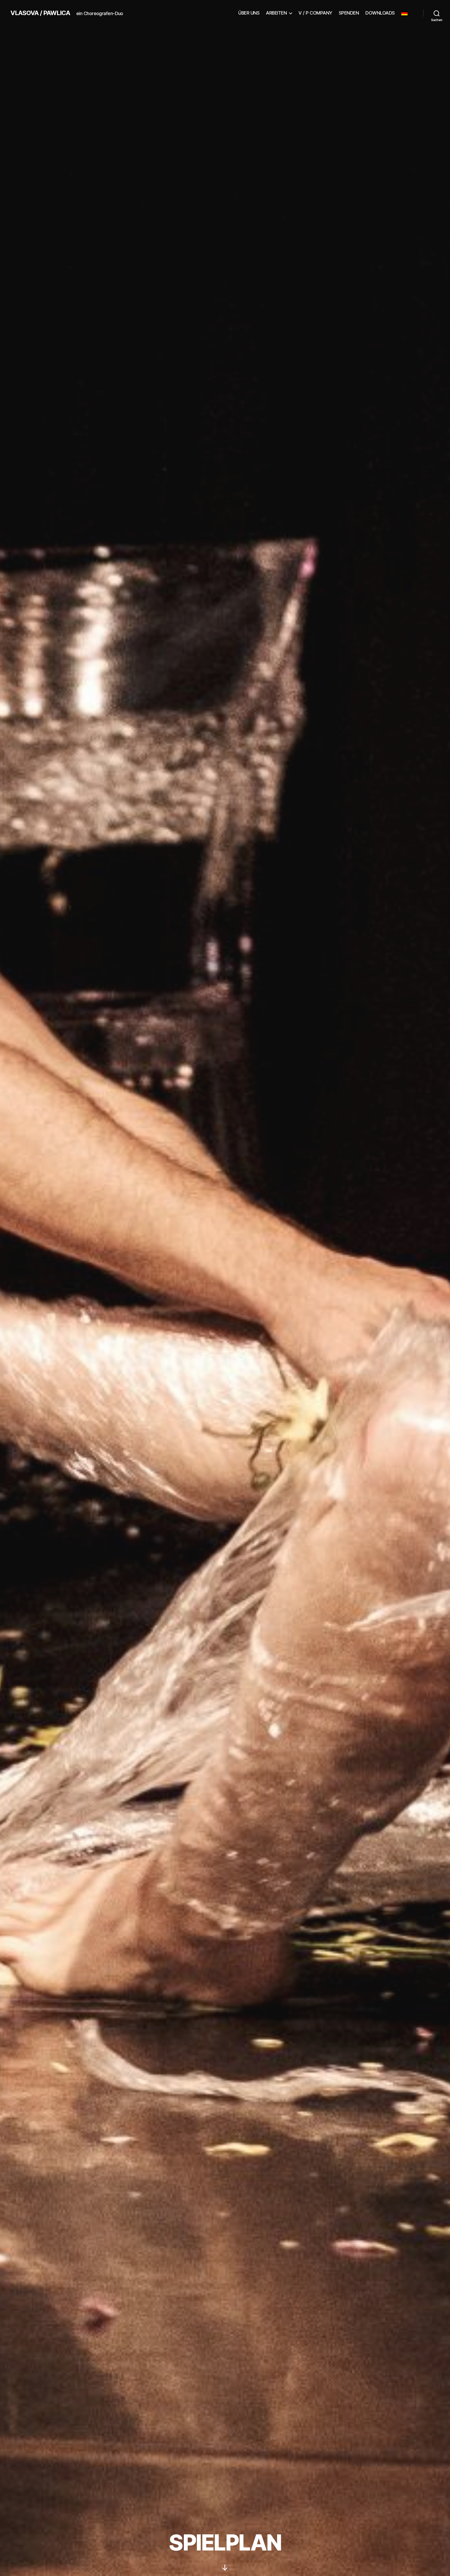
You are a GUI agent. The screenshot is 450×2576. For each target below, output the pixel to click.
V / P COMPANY (315, 13)
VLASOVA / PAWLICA (40, 13)
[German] (407, 13)
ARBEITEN (276, 13)
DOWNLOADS (380, 13)
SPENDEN (349, 13)
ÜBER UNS (249, 13)
